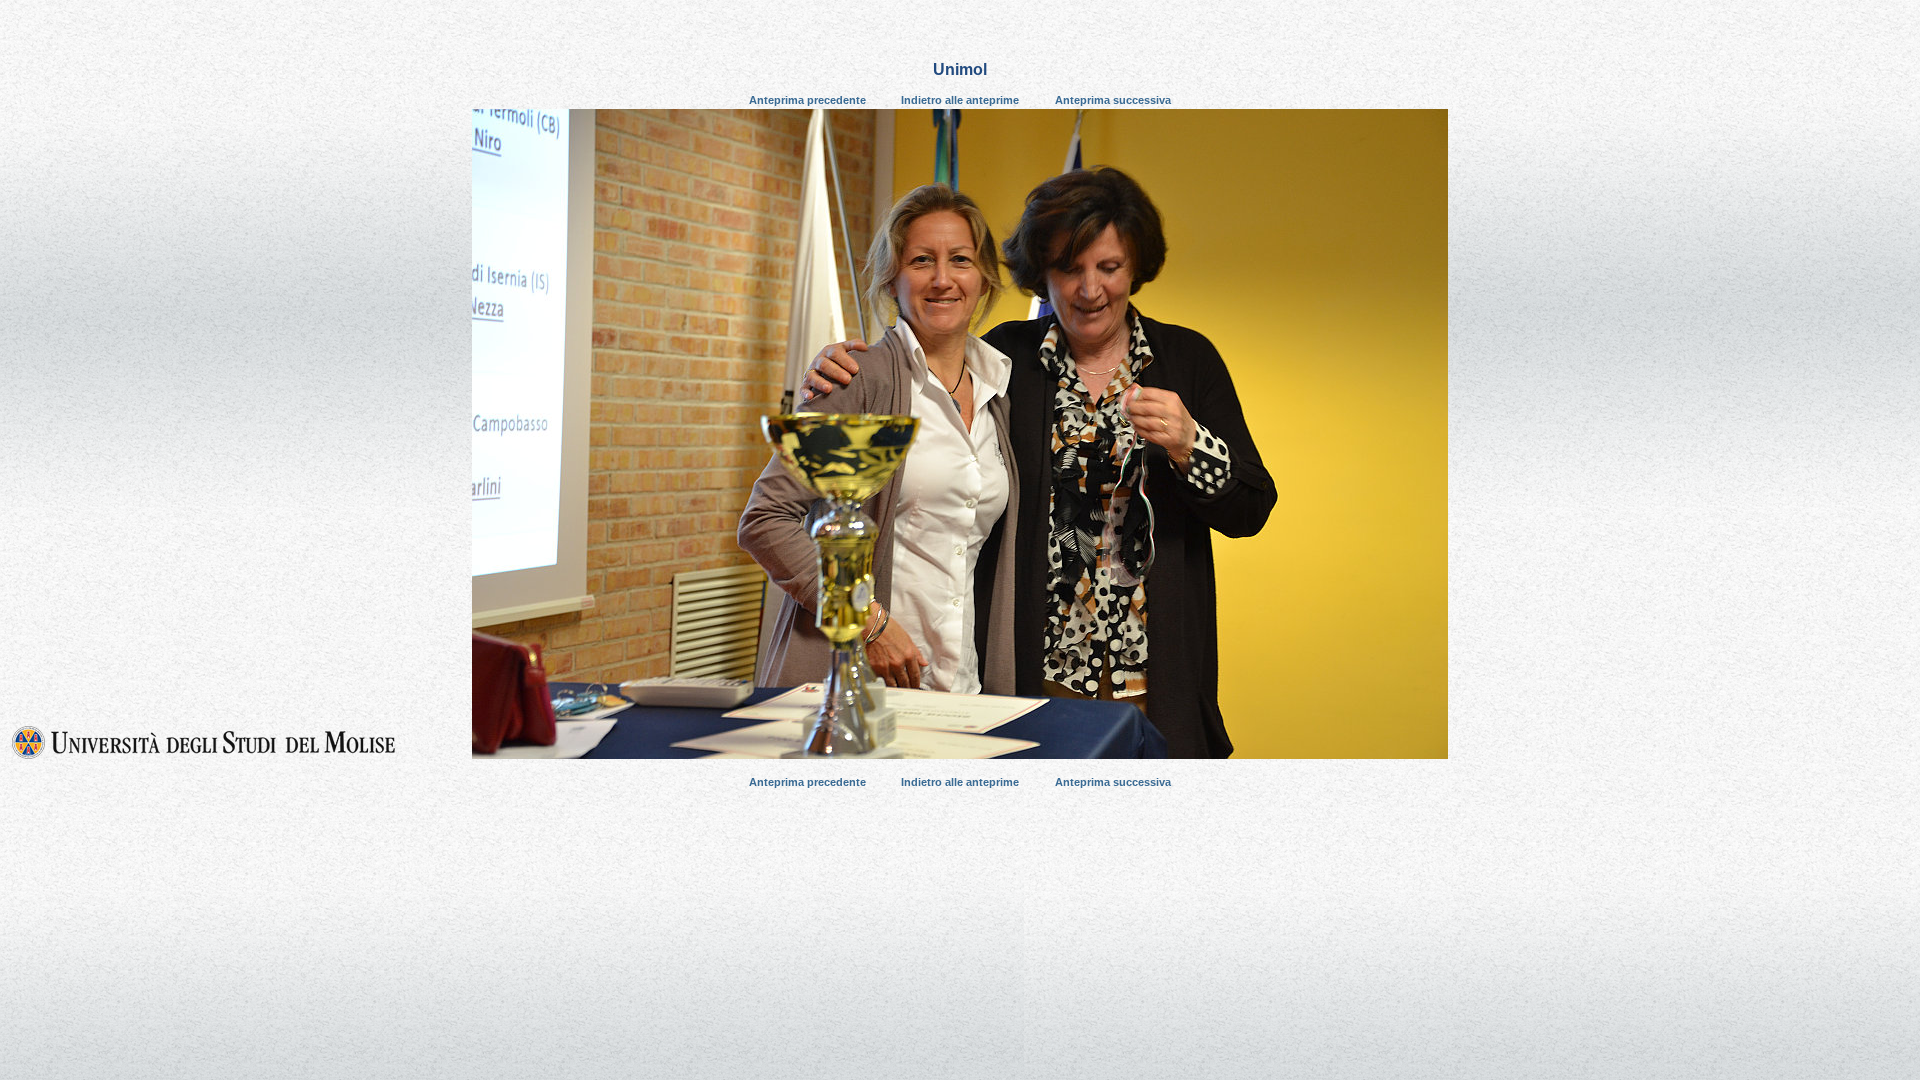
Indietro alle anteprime (960, 100)
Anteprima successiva (1113, 100)
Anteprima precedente (807, 100)
